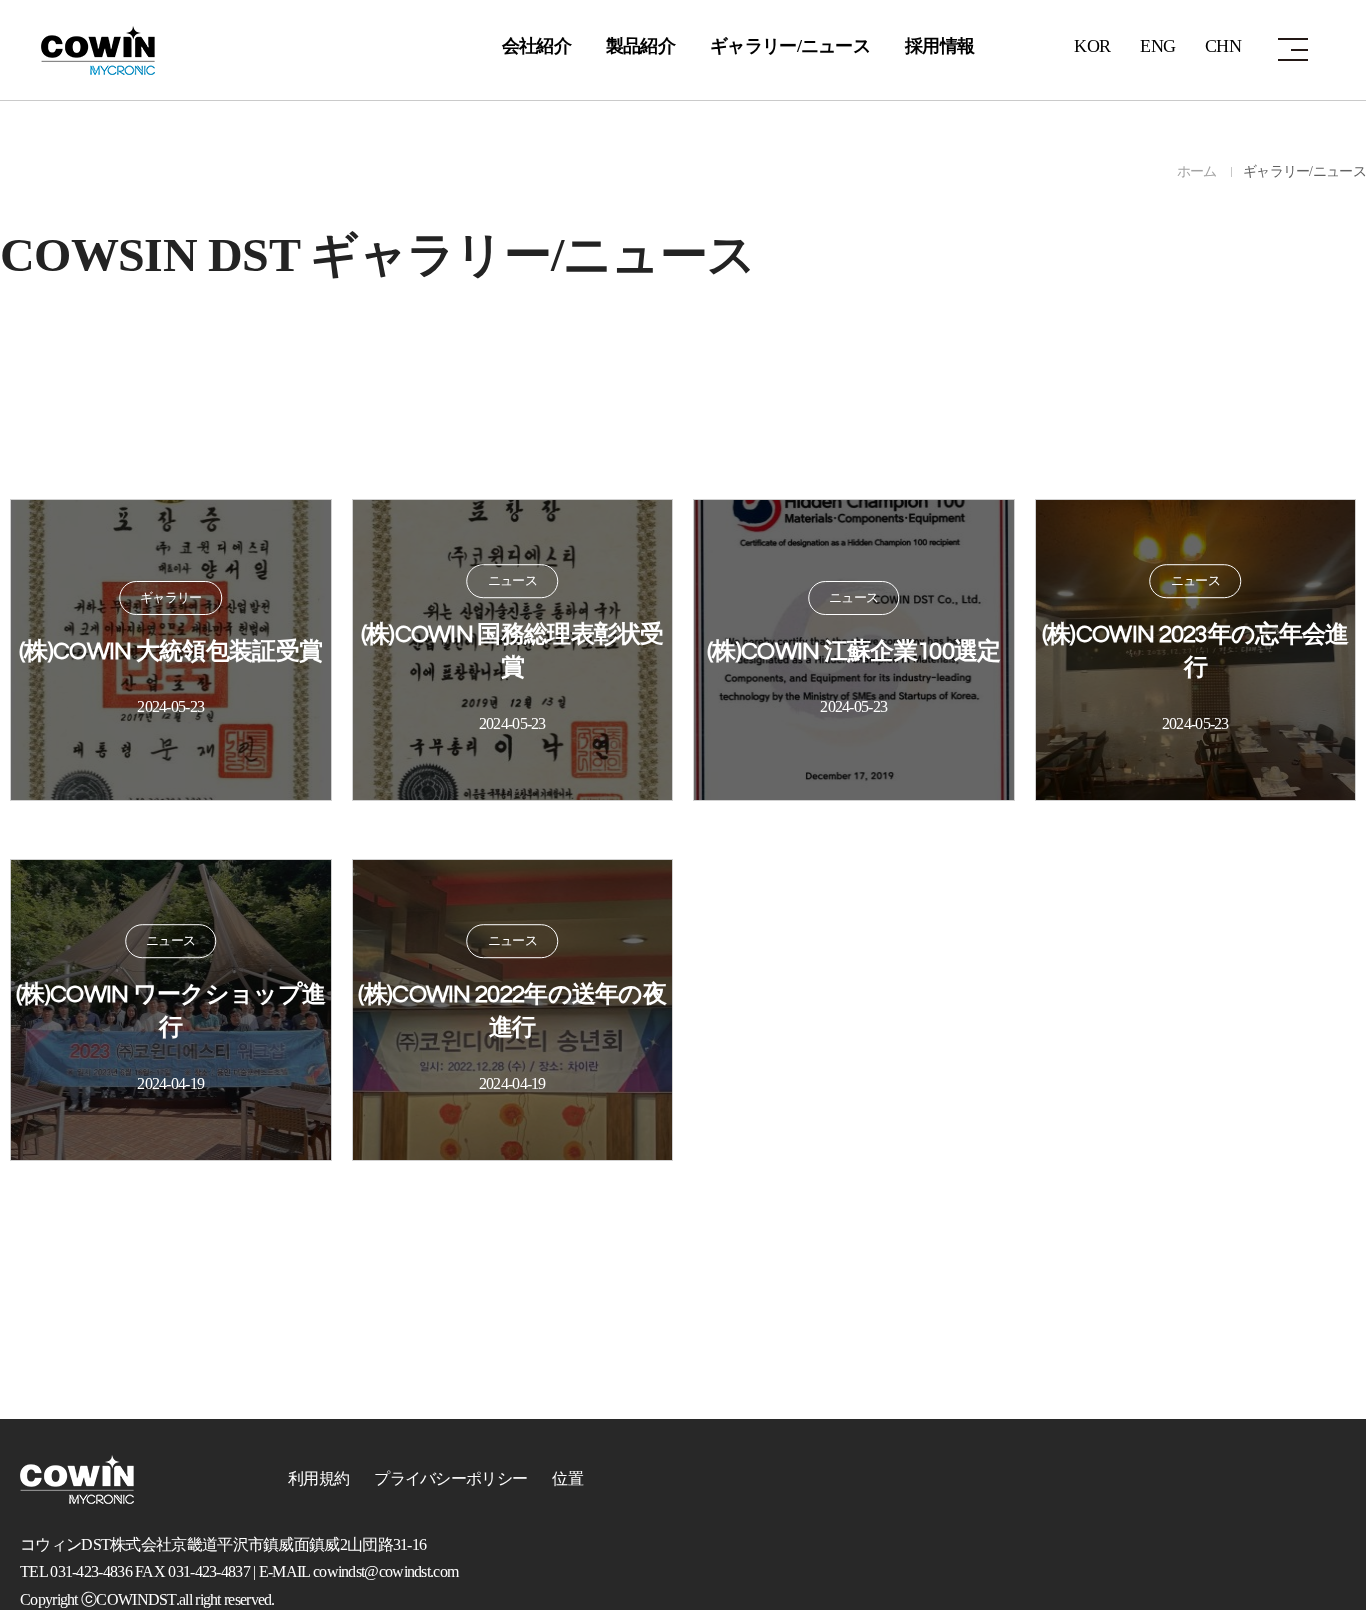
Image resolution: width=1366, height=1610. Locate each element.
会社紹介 (536, 46)
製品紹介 (640, 46)
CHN (1223, 46)
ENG (1157, 46)
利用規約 (318, 1478)
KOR (1092, 46)
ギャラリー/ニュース (790, 46)
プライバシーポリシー (450, 1478)
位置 (567, 1478)
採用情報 (939, 46)
